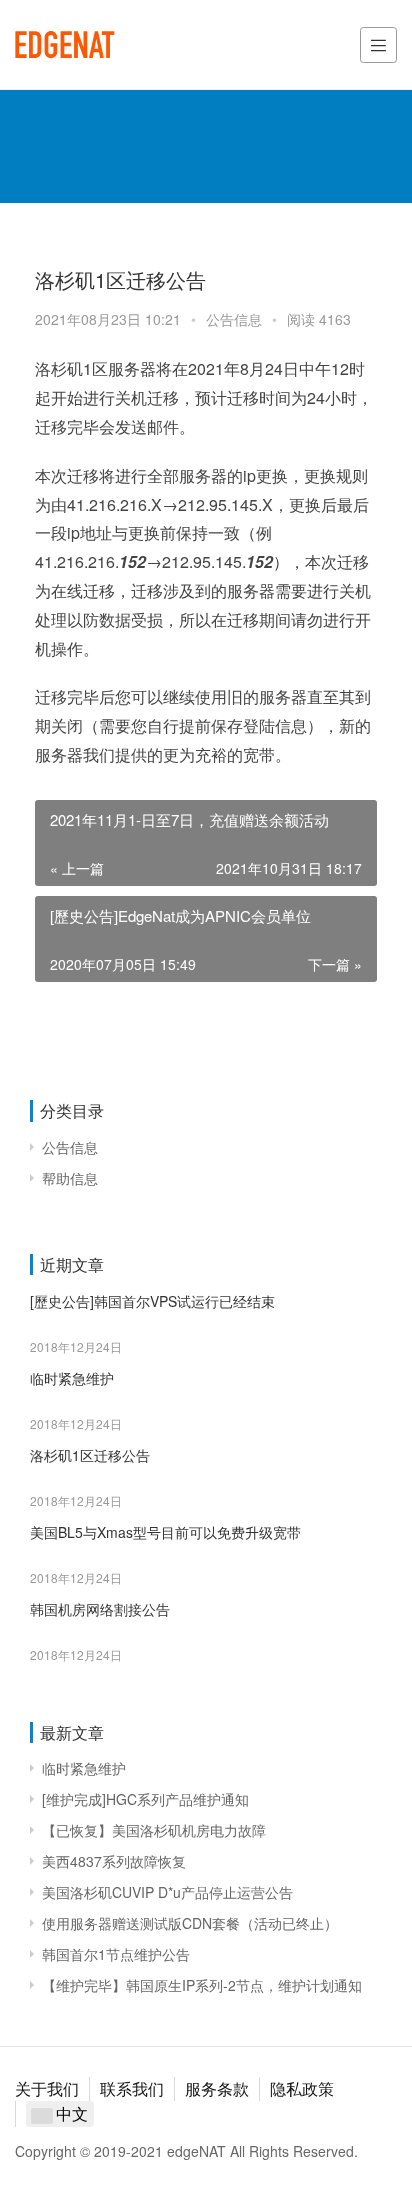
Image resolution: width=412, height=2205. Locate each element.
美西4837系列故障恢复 (114, 1861)
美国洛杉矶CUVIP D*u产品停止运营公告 (167, 1892)
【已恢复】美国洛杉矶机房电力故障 (154, 1830)
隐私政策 (302, 2088)
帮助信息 (70, 1178)
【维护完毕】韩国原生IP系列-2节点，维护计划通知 (202, 1985)
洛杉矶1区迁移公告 (90, 1455)
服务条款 (217, 2088)
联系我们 (132, 2088)
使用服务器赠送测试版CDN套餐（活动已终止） (190, 1923)
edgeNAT (65, 45)
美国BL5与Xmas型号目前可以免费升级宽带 (165, 1532)
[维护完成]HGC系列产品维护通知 (145, 1799)
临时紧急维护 (72, 1378)
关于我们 (47, 2088)
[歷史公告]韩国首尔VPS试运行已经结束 (152, 1301)
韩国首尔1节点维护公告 (116, 1954)
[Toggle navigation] (378, 45)
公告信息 (234, 319)
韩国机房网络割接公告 (100, 1609)
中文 (70, 2113)
